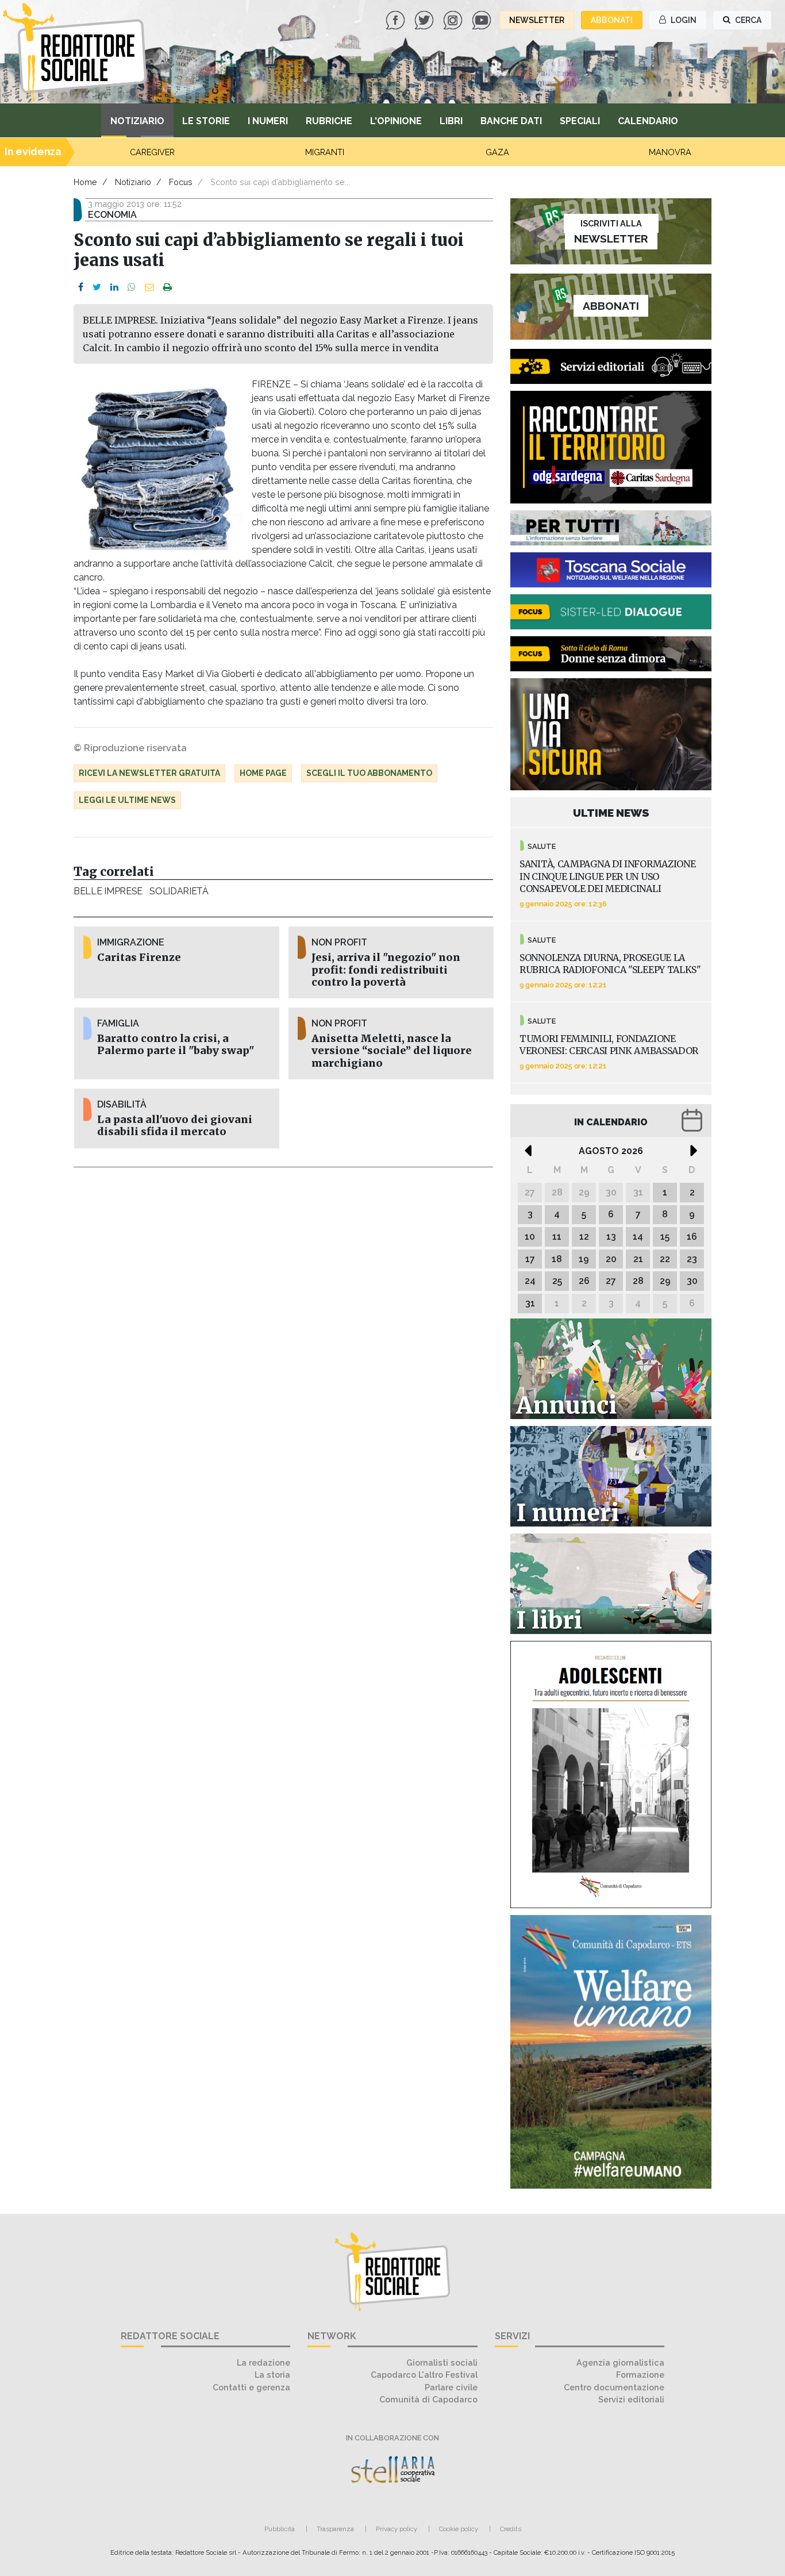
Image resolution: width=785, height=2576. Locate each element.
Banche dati (511, 121)
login (683, 20)
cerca (747, 20)
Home (85, 182)
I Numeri (268, 121)
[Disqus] (283, 1329)
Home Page (263, 773)
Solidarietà (179, 891)
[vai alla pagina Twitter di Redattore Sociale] (425, 19)
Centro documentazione (614, 2387)
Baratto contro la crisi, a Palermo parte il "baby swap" (176, 1045)
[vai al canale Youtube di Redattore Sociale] (483, 19)
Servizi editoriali (631, 2399)
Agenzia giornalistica (620, 2362)
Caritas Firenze (139, 958)
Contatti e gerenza (251, 2387)
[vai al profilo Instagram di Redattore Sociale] (454, 19)
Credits (511, 2529)
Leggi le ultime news (127, 800)
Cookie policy (459, 2529)
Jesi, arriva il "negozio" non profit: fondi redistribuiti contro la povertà (386, 970)
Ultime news (611, 813)
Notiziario (137, 121)
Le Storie (206, 121)
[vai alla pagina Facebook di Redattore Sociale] (397, 19)
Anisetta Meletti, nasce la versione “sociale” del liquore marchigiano (392, 1051)
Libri (451, 121)
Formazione (640, 2375)
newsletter (537, 20)
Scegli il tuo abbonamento (369, 773)
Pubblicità (280, 2529)
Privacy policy (397, 2529)
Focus (181, 182)
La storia (272, 2375)
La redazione (263, 2362)
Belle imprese (108, 891)
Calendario (648, 121)
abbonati (612, 20)
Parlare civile (451, 2387)
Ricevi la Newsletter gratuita (149, 773)
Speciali (580, 121)
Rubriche (329, 121)
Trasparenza (335, 2529)
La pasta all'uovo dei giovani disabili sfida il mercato (175, 1126)
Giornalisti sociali (442, 2362)
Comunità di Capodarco (428, 2399)
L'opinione (396, 121)
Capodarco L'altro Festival (424, 2375)
